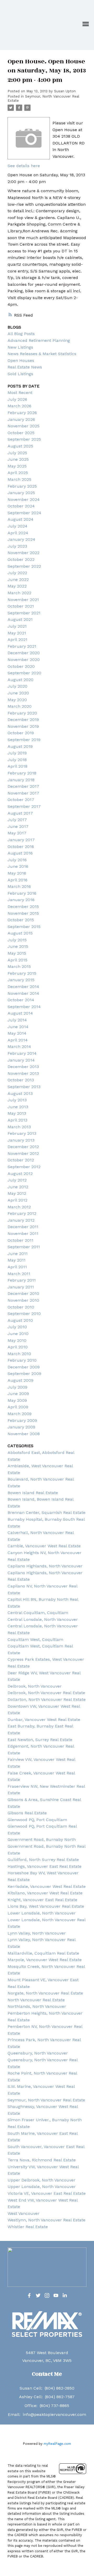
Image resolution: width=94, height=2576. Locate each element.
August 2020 (20, 680)
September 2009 (24, 1374)
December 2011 (23, 1227)
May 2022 (17, 586)
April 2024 (18, 533)
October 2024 (21, 506)
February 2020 (22, 713)
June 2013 (18, 1107)
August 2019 (20, 746)
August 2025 (20, 446)
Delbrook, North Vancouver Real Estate (46, 1693)
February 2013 (22, 1133)
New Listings (20, 347)
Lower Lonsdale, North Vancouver (42, 1913)
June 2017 (18, 826)
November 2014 (23, 993)
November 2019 (23, 726)
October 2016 (21, 847)
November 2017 (23, 793)
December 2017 (23, 786)
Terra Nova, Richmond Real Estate (42, 2160)
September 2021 (24, 613)
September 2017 (24, 806)
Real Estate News (25, 367)
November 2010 (23, 1300)
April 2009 (18, 1407)
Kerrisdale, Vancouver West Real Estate (47, 1886)
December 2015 (23, 907)
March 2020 (20, 706)
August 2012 (20, 1174)
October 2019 (21, 733)
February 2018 (22, 773)
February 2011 (22, 1280)
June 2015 (18, 946)
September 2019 (24, 740)
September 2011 (24, 1247)
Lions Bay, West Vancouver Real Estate (46, 1906)
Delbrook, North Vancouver (35, 1686)
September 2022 (24, 566)
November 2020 (24, 660)
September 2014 (24, 1007)
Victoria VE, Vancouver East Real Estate (47, 2193)
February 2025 (22, 486)
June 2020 (18, 693)
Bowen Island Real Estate (33, 1493)
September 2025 (24, 439)
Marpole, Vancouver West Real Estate (45, 1960)
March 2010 (19, 1354)
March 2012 (19, 1207)
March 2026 (19, 406)
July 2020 (17, 686)
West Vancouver (23, 2213)
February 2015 (22, 973)
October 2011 (20, 1240)
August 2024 (20, 519)
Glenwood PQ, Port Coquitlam (37, 1820)
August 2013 (20, 1093)
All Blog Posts (21, 334)
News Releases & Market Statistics (42, 354)
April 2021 (17, 640)
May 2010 (17, 1340)
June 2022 (18, 580)
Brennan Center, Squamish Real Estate (46, 1513)
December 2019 (23, 720)
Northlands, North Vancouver (37, 2006)
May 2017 (17, 833)
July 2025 (17, 453)
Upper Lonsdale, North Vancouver (42, 2187)
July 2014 (17, 1020)
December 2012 (23, 1147)
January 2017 (21, 840)
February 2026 (22, 413)
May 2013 (17, 1113)
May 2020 (17, 700)
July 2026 (17, 399)
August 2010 (20, 1320)
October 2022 (21, 559)
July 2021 (17, 626)
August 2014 (20, 1013)
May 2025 (17, 466)
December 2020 (24, 653)
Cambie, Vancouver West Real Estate (44, 1546)
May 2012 (17, 1193)
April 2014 (18, 1040)
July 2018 (17, 760)
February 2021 (22, 646)
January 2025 (21, 493)
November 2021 (23, 600)
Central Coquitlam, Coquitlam (38, 1613)
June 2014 (18, 1027)
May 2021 (17, 633)
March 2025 (19, 479)
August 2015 (20, 933)
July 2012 (17, 1180)
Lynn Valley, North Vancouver (37, 1933)
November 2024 (24, 499)
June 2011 (18, 1254)
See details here (24, 166)
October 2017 (21, 800)
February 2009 (22, 1420)
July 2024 (17, 526)
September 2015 (24, 927)
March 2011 (19, 1274)
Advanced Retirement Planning (39, 340)
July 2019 (17, 753)
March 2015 (19, 966)
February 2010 (22, 1360)
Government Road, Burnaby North (42, 1839)
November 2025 (23, 426)
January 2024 (21, 539)
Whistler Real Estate (28, 2227)
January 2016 (21, 900)
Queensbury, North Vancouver (38, 2053)
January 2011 (21, 1287)
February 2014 (22, 1053)
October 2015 (21, 920)
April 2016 (17, 880)
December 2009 (24, 1367)
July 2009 (17, 1387)
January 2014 (21, 1060)
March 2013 (19, 1127)
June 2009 (18, 1394)
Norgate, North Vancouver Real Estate (45, 1993)
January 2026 (21, 419)
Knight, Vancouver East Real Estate (42, 1900)
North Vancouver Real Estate (36, 2000)
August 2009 (20, 1380)
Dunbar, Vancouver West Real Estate (44, 1720)
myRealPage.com (57, 2444)
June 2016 (18, 866)
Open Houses (21, 360)
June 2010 (18, 1334)
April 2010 (18, 1347)
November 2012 (23, 1153)
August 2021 (20, 619)
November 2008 (24, 1434)
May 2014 (17, 1033)
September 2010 (24, 1314)
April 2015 (17, 960)
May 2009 (17, 1400)
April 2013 (17, 1120)
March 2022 (19, 593)
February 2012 (22, 1213)
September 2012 (24, 1167)
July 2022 (17, 573)
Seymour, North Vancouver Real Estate (46, 2100)
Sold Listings (20, 374)
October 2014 (21, 1000)
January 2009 (21, 1427)
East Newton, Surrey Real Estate (40, 1740)
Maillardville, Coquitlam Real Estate (43, 1953)
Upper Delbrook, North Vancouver (42, 2180)
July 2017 (17, 820)
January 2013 (21, 1140)
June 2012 (18, 1187)
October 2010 (21, 1307)
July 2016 (17, 860)
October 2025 (21, 433)
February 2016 (22, 893)
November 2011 (23, 1234)
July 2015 (17, 940)
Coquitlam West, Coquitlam (35, 1639)
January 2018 (21, 780)
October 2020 (21, 666)
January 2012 (21, 1220)
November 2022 (23, 553)
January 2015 (21, 980)
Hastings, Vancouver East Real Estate (45, 1866)
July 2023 (17, 546)
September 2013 (24, 1087)
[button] (29, 2295)
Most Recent (20, 393)
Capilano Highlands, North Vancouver (45, 1566)
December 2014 (23, 987)
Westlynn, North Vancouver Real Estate (46, 2220)
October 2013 (21, 1080)
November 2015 (23, 913)
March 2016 (19, 886)
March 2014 (19, 1047)
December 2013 (23, 1067)
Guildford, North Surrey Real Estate (43, 1860)
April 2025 (18, 473)
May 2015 (17, 953)
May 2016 (17, 873)
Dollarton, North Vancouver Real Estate (47, 1699)
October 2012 (21, 1160)
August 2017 (20, 813)
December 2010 (23, 1293)
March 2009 (20, 1414)
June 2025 (18, 459)
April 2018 (17, 766)
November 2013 (23, 1073)
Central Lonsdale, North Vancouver (43, 1619)
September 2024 (24, 513)
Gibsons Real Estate (27, 1813)
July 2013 (17, 1100)
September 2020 (24, 673)
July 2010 (17, 1327)
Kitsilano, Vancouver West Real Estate (45, 1893)
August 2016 (20, 853)
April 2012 (17, 1200)
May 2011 (17, 1260)
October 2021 (21, 606)
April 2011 (17, 1267)
